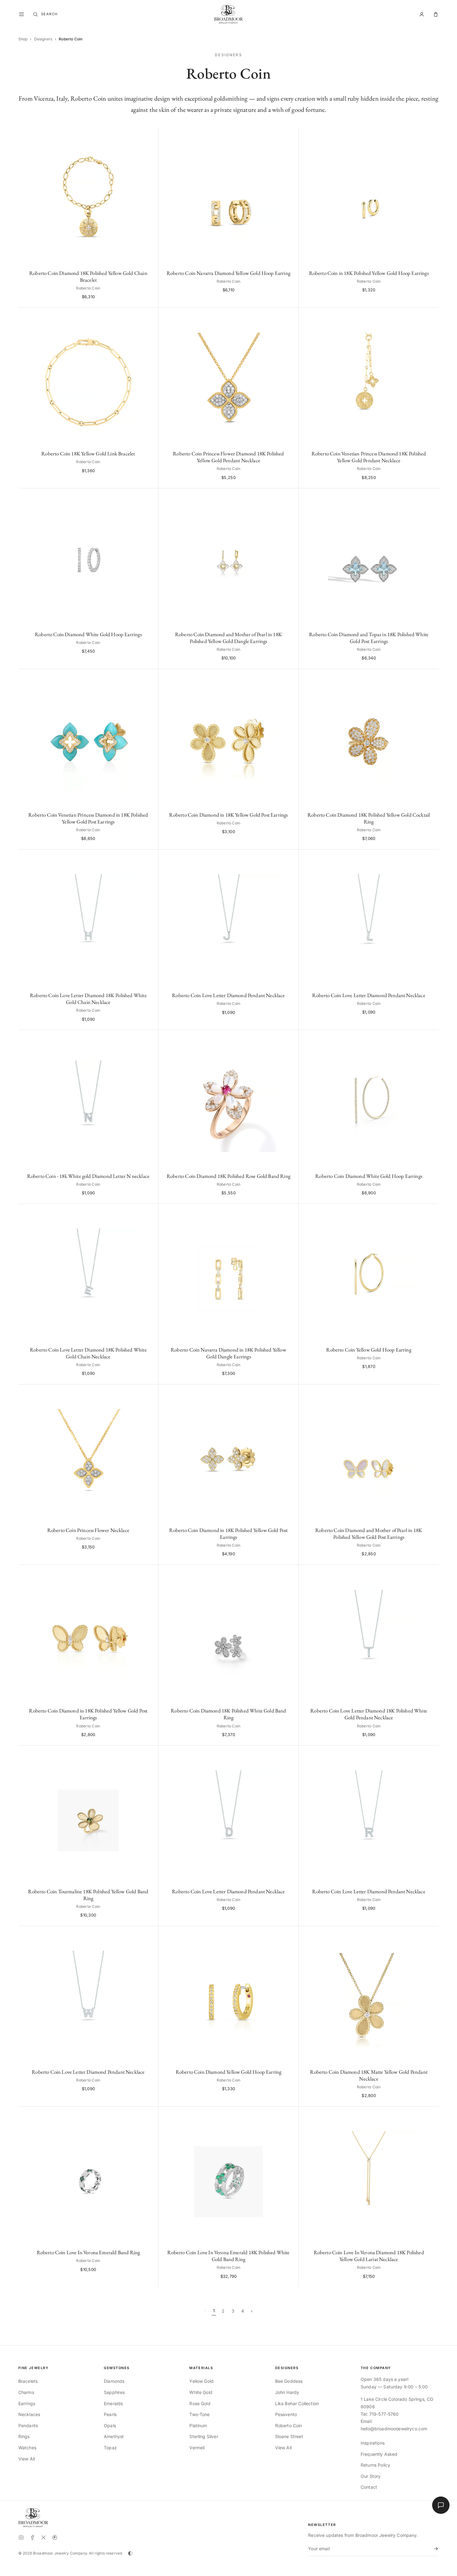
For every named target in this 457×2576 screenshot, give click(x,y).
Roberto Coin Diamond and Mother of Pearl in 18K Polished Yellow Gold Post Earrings (369, 1534)
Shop (23, 39)
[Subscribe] (435, 2549)
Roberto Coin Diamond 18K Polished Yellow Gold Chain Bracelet (88, 276)
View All (27, 2459)
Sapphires (114, 2392)
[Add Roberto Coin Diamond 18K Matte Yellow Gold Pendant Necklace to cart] (431, 1934)
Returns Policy (375, 2465)
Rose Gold (200, 2403)
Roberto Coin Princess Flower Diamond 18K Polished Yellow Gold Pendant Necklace (228, 457)
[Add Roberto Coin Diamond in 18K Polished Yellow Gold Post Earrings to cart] (291, 1392)
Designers (43, 39)
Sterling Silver (204, 2436)
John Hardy (287, 2392)
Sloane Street (289, 2436)
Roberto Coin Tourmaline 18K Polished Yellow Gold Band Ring (88, 1895)
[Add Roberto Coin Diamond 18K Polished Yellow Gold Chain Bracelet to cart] (150, 135)
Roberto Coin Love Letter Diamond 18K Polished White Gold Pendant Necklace (369, 1714)
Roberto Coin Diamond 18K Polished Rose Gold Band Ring (228, 1176)
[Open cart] (436, 14)
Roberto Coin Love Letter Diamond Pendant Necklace (228, 995)
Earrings (27, 2403)
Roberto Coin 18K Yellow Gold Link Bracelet (88, 454)
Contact (369, 2487)
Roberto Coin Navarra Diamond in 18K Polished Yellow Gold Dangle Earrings (228, 1353)
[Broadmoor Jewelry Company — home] (33, 2518)
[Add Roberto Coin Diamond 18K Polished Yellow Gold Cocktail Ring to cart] (431, 677)
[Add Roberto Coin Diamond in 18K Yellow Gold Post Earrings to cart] (291, 677)
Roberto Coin (289, 2426)
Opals (110, 2426)
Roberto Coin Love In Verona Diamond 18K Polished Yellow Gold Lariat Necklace (369, 2256)
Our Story (371, 2476)
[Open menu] (21, 14)
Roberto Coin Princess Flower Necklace (88, 1530)
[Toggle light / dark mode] (130, 2553)
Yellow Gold (201, 2381)
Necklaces (29, 2414)
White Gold (201, 2392)
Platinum (198, 2426)
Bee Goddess (289, 2381)
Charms (26, 2392)
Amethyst (114, 2436)
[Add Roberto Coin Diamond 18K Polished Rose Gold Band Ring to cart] (291, 1038)
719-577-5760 (384, 2414)
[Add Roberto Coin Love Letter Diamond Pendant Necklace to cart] (291, 857)
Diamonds (114, 2381)
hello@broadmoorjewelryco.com (394, 2429)
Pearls (110, 2414)
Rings (24, 2436)
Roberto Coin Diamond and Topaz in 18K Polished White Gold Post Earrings (369, 638)
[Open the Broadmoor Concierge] (441, 2505)
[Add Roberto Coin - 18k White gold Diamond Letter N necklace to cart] (150, 1038)
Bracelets (28, 2381)
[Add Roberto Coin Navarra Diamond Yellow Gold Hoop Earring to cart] (291, 135)
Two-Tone (199, 2414)
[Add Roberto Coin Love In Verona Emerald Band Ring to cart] (150, 2115)
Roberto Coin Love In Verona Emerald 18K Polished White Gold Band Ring (228, 2256)
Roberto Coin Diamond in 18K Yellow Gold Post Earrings (228, 815)
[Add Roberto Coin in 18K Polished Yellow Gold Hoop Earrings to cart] (431, 135)
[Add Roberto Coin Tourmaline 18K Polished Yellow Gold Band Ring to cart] (150, 1754)
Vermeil (197, 2448)
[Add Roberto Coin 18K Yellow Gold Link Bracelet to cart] (150, 316)
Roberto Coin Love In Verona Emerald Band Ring (88, 2252)
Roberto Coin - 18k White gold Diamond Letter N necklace (88, 1176)
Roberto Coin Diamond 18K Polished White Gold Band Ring (228, 1714)
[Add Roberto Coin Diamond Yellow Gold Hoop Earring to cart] (291, 1934)
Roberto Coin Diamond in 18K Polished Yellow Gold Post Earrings (228, 1534)
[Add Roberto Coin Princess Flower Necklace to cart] (150, 1392)
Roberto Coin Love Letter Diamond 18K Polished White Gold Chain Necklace (88, 999)
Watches (27, 2448)
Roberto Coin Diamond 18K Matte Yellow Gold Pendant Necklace (369, 2075)
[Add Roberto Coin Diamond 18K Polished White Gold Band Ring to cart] (291, 1573)
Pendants (28, 2426)
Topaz (110, 2448)
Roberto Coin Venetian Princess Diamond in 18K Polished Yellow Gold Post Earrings (88, 818)
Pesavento (286, 2414)
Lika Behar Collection (297, 2403)
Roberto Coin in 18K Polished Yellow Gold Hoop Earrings (369, 273)
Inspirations (373, 2443)
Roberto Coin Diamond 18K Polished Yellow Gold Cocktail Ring (369, 818)
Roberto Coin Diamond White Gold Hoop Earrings (88, 634)
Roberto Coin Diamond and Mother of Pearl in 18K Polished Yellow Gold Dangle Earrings (228, 638)
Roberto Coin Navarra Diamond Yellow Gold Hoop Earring (228, 273)
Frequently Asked (379, 2454)
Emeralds (113, 2403)
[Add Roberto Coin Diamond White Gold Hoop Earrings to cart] (150, 496)
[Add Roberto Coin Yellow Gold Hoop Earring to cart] (431, 1212)
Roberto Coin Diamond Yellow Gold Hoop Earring (229, 2072)
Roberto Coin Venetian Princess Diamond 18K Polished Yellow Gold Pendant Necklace (369, 457)
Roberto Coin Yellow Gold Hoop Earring (369, 1350)
